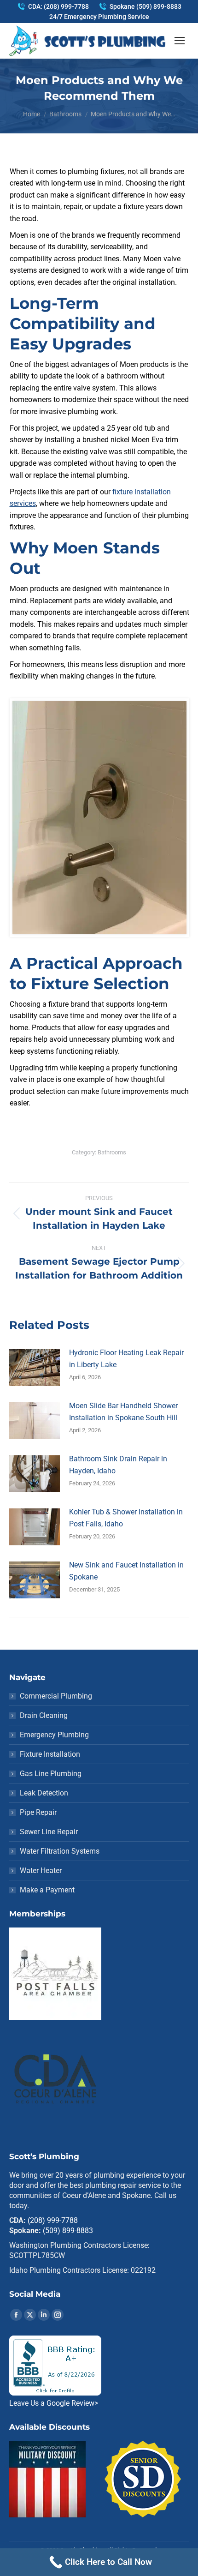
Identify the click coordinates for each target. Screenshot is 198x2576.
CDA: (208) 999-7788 (58, 6)
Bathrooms (112, 1152)
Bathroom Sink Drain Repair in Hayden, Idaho (118, 1465)
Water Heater (41, 1870)
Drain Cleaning (44, 1715)
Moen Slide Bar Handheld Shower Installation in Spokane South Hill (123, 1412)
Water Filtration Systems (60, 1851)
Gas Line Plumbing (51, 1774)
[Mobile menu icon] (180, 41)
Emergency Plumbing (54, 1735)
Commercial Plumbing (56, 1696)
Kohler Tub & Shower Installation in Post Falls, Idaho (126, 1518)
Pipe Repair (38, 1812)
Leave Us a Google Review (54, 2403)
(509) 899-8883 (68, 2231)
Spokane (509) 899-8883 (146, 6)
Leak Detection (44, 1793)
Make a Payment (47, 1890)
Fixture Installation (50, 1754)
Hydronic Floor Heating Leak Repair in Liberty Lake (126, 1359)
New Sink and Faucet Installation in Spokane (126, 1571)
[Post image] (35, 1368)
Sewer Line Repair (49, 1832)
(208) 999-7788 (53, 2220)
